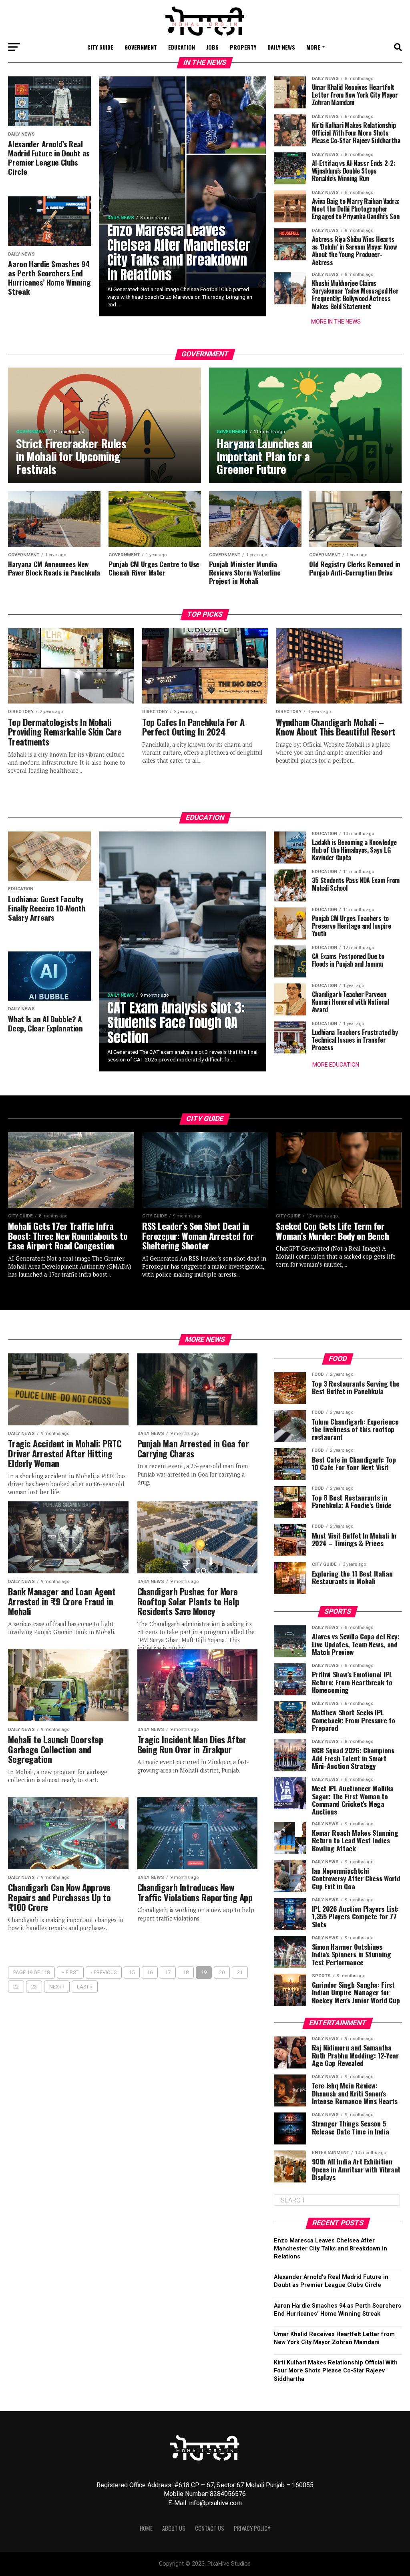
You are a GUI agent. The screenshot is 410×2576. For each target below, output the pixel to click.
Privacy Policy (252, 2528)
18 (186, 1972)
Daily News (281, 47)
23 (34, 1987)
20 (222, 1972)
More (313, 47)
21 (240, 1972)
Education (182, 47)
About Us (174, 2528)
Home (146, 2528)
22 (16, 1987)
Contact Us (210, 2528)
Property (243, 47)
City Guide (100, 47)
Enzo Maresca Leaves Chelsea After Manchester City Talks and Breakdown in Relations (331, 2249)
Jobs (212, 47)
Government (141, 47)
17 (168, 1972)
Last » (85, 1987)
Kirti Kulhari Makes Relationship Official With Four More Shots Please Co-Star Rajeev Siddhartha (336, 2371)
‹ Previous (104, 1972)
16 (150, 1972)
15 (132, 1972)
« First (70, 1972)
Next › (57, 1987)
